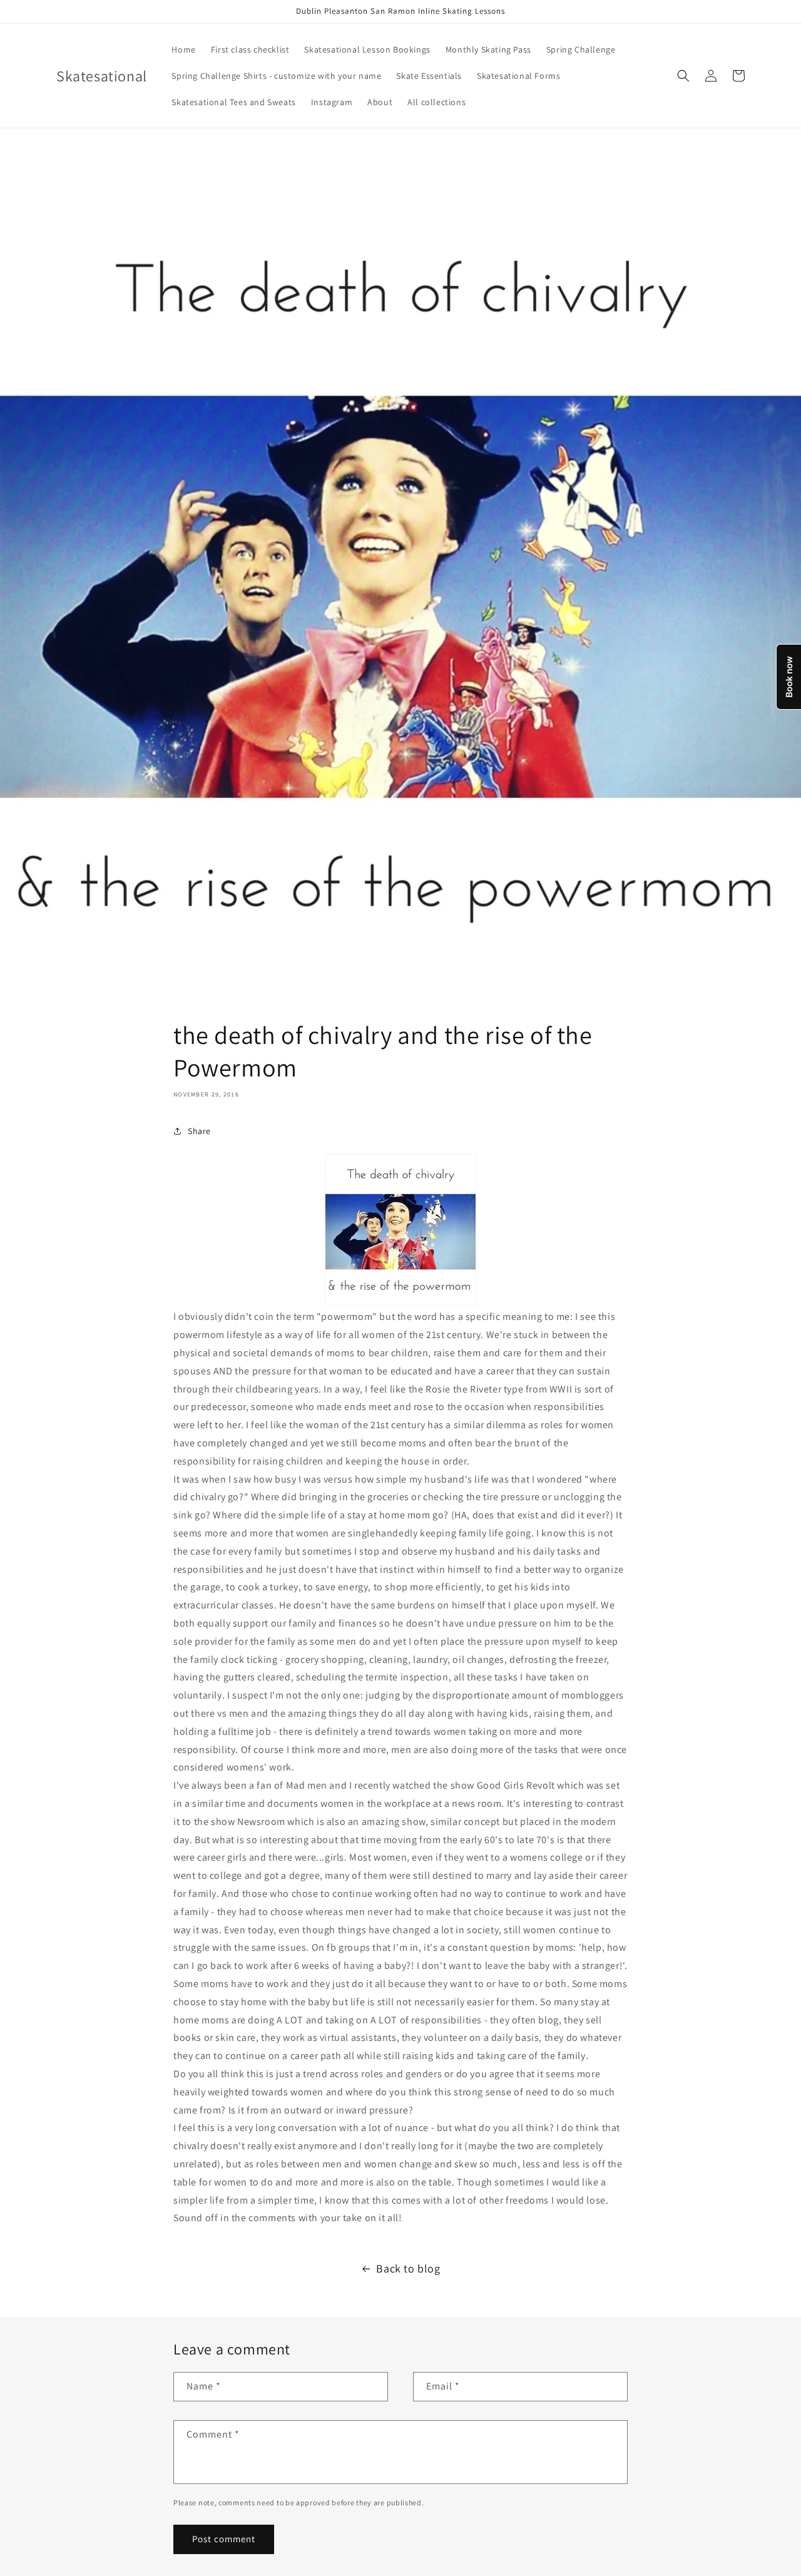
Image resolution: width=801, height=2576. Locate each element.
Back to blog (408, 2268)
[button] (683, 76)
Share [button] (199, 1131)
